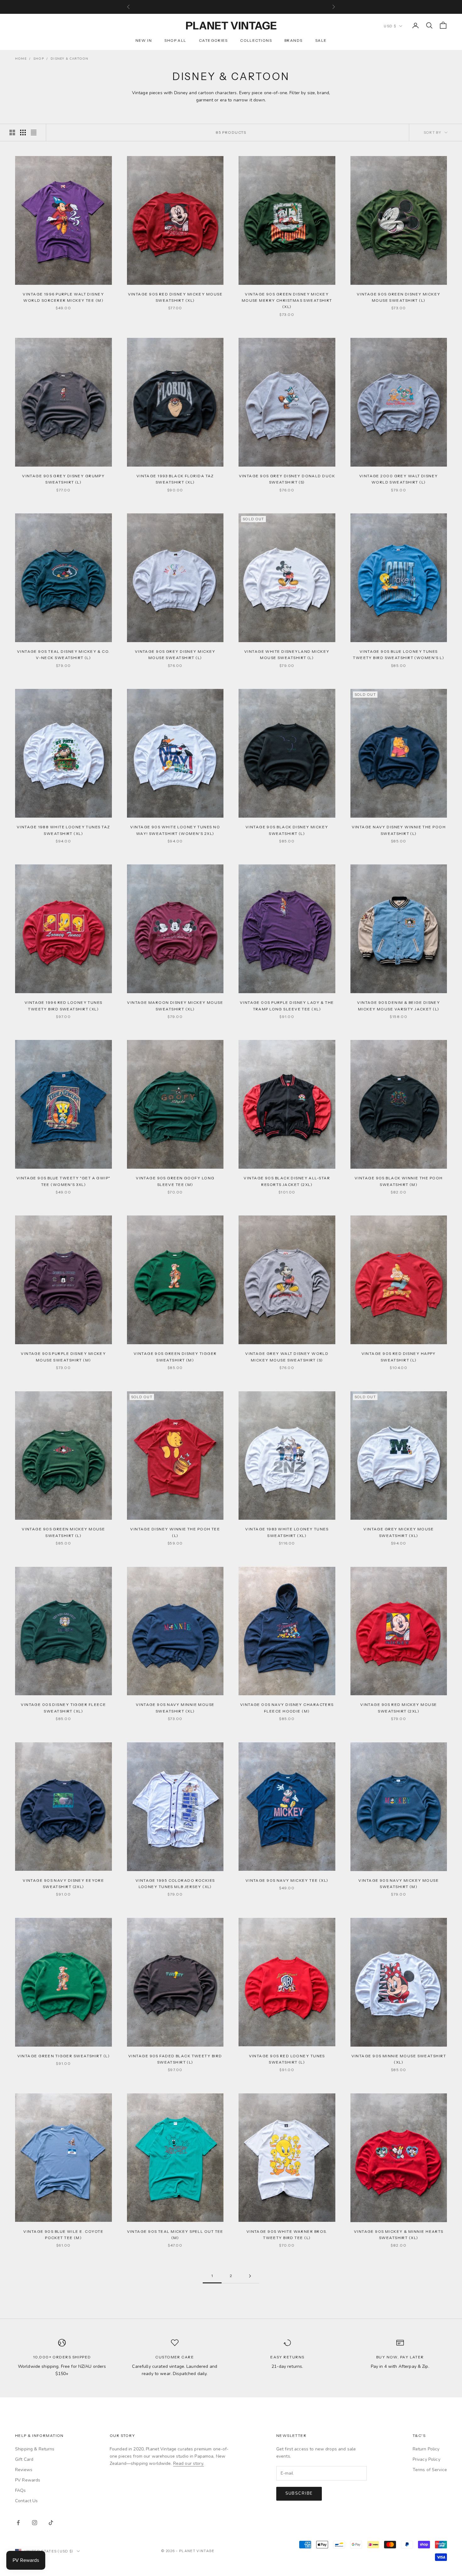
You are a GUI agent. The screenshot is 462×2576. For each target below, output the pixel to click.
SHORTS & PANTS (115, 1342)
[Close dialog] (9, 9)
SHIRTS (115, 1323)
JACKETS (116, 1303)
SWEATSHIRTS (116, 1264)
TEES (116, 1284)
